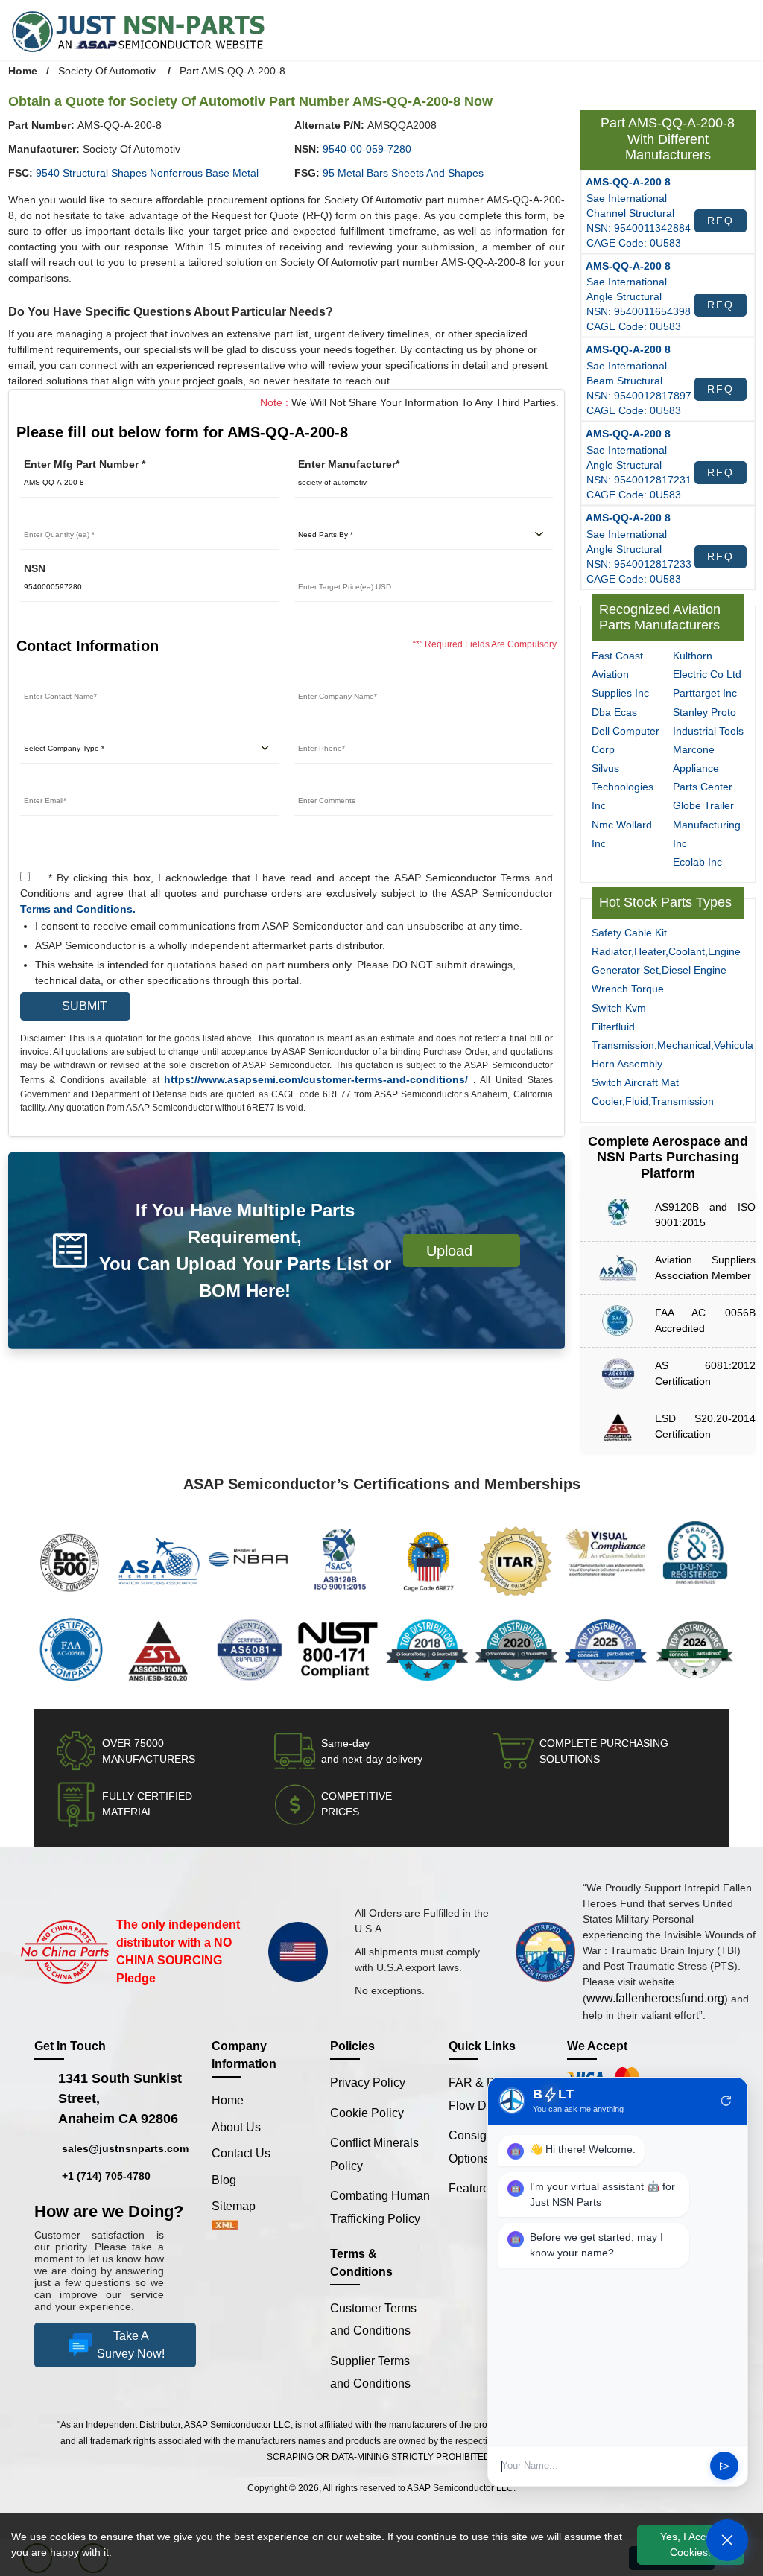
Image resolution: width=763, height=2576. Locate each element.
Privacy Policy (367, 2086)
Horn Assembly (627, 1068)
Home (22, 71)
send (725, 2466)
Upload (455, 1250)
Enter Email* (50, 783)
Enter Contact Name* (70, 678)
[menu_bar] (737, 28)
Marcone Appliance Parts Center (702, 735)
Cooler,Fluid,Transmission (652, 1106)
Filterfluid (614, 1031)
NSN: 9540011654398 (638, 307)
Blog (224, 2183)
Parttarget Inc (705, 641)
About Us (235, 2131)
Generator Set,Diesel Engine (656, 974)
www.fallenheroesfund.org (657, 2002)
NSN (35, 569)
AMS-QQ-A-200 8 (626, 181)
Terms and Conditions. (74, 909)
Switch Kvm (619, 1012)
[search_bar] (704, 28)
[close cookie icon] (750, 2545)
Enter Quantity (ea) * (69, 517)
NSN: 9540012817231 (638, 469)
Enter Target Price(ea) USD (358, 569)
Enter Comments (334, 783)
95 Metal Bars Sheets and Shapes (399, 173)
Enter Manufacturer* (346, 464)
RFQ (720, 219)
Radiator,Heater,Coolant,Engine (665, 955)
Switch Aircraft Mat (637, 1086)
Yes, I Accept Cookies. (691, 2545)
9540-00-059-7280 (365, 149)
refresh (726, 2101)
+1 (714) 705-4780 (105, 2180)
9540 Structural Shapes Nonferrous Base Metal (144, 173)
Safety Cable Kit (629, 937)
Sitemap (240, 2210)
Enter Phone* (326, 730)
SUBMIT (80, 1006)
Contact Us (240, 2157)
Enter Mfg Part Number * (82, 464)
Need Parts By (328, 517)
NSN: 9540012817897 (638, 388)
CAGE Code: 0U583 (630, 240)
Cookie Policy (366, 2116)
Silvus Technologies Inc (623, 772)
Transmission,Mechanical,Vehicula (673, 1049)
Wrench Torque (626, 993)
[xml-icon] (225, 2230)
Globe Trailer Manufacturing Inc (708, 791)
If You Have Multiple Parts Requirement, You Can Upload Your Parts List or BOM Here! (246, 1250)
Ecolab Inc (697, 829)
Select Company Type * (75, 730)
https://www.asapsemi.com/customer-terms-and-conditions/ (317, 1080)
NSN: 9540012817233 (638, 550)
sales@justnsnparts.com (121, 2153)
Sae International (626, 198)
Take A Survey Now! (131, 2376)
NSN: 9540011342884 (638, 226)
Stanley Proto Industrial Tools (704, 678)
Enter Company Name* (348, 678)
